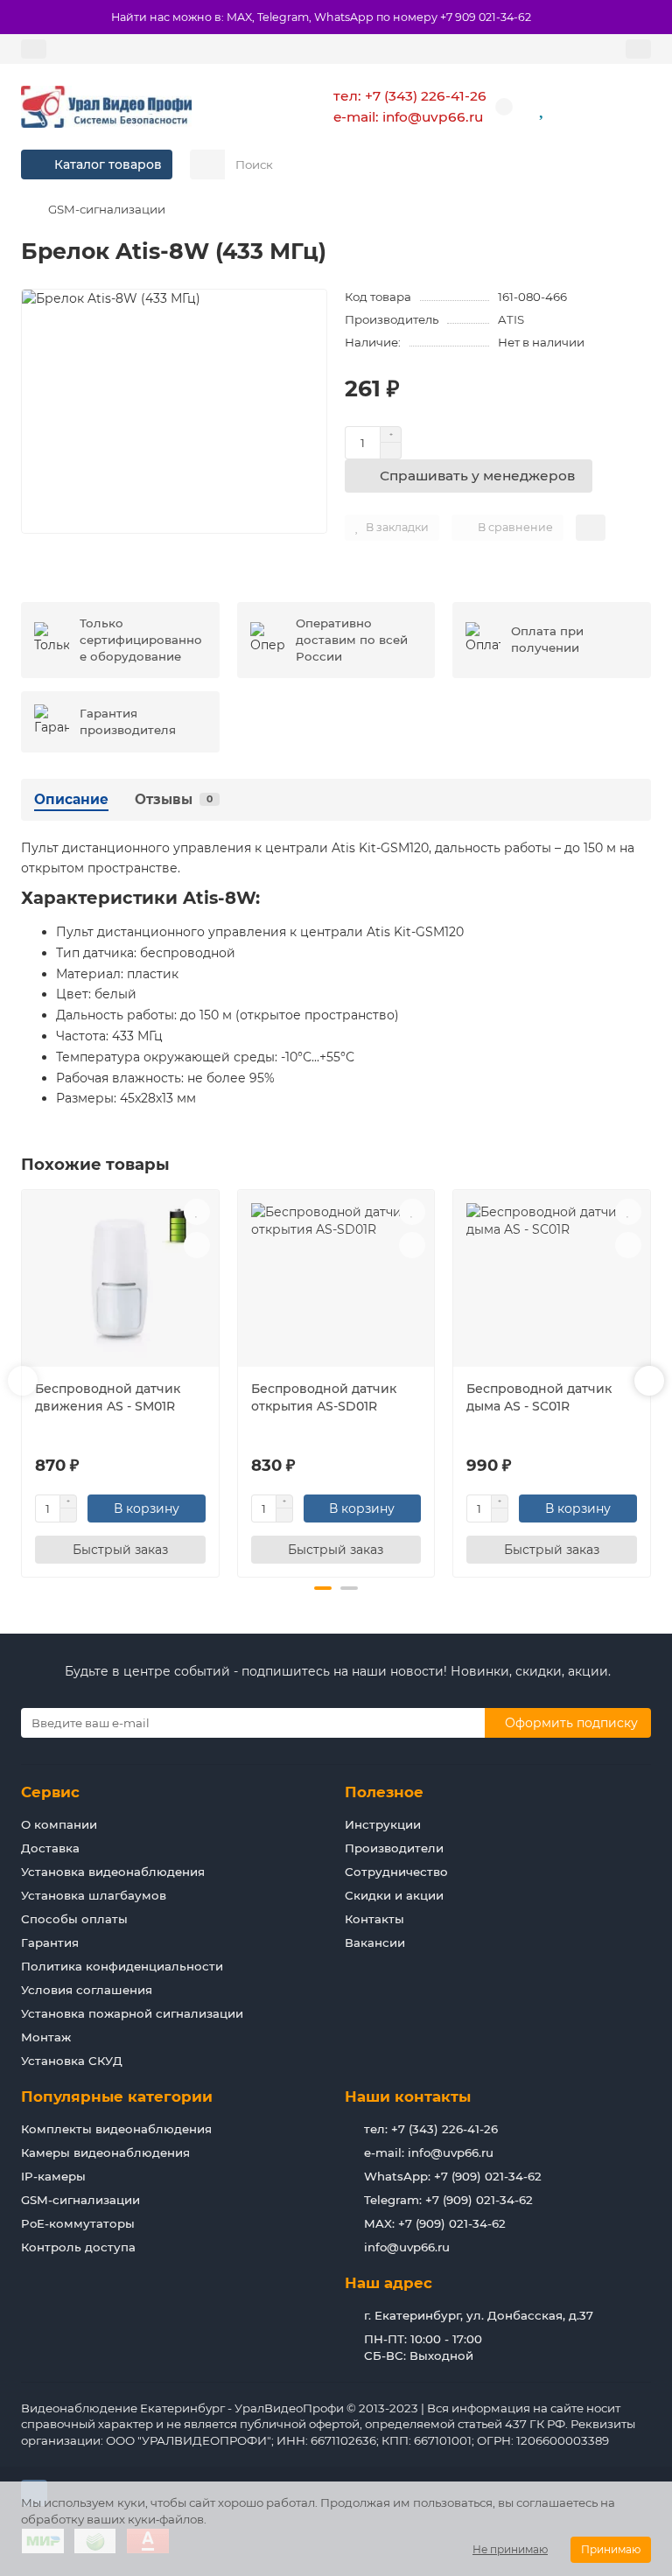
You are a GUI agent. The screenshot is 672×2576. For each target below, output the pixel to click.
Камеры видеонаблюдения (105, 2152)
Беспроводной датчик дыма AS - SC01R (539, 1397)
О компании (59, 1824)
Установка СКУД (72, 2061)
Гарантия (50, 1942)
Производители (394, 1848)
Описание (71, 799)
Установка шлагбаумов (94, 1895)
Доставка (50, 1848)
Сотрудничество (396, 1872)
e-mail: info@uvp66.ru (408, 117)
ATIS (511, 319)
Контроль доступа (78, 2247)
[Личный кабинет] (638, 49)
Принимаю (611, 2549)
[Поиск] (633, 164)
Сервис (50, 1792)
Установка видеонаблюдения (113, 1872)
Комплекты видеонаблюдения (116, 2129)
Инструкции (383, 1824)
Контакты (374, 1919)
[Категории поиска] (207, 164)
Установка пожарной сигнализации (132, 2013)
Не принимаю (510, 2549)
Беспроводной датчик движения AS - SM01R (108, 1397)
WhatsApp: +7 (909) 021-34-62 (453, 2176)
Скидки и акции (394, 1895)
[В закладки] (197, 1212)
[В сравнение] (197, 1245)
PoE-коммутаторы (78, 2223)
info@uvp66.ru (407, 2247)
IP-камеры (53, 2176)
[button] (23, 1381)
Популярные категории (117, 2096)
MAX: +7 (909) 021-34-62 (435, 2223)
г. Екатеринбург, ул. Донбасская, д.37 (479, 2315)
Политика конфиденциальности (122, 1966)
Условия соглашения (87, 1990)
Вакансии (375, 1942)
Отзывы (174, 799)
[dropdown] (34, 49)
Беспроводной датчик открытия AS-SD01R (324, 1397)
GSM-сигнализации (107, 209)
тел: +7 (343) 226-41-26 (410, 96)
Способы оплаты (74, 1919)
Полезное (384, 1792)
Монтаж (46, 2037)
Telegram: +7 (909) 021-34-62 (448, 2200)
